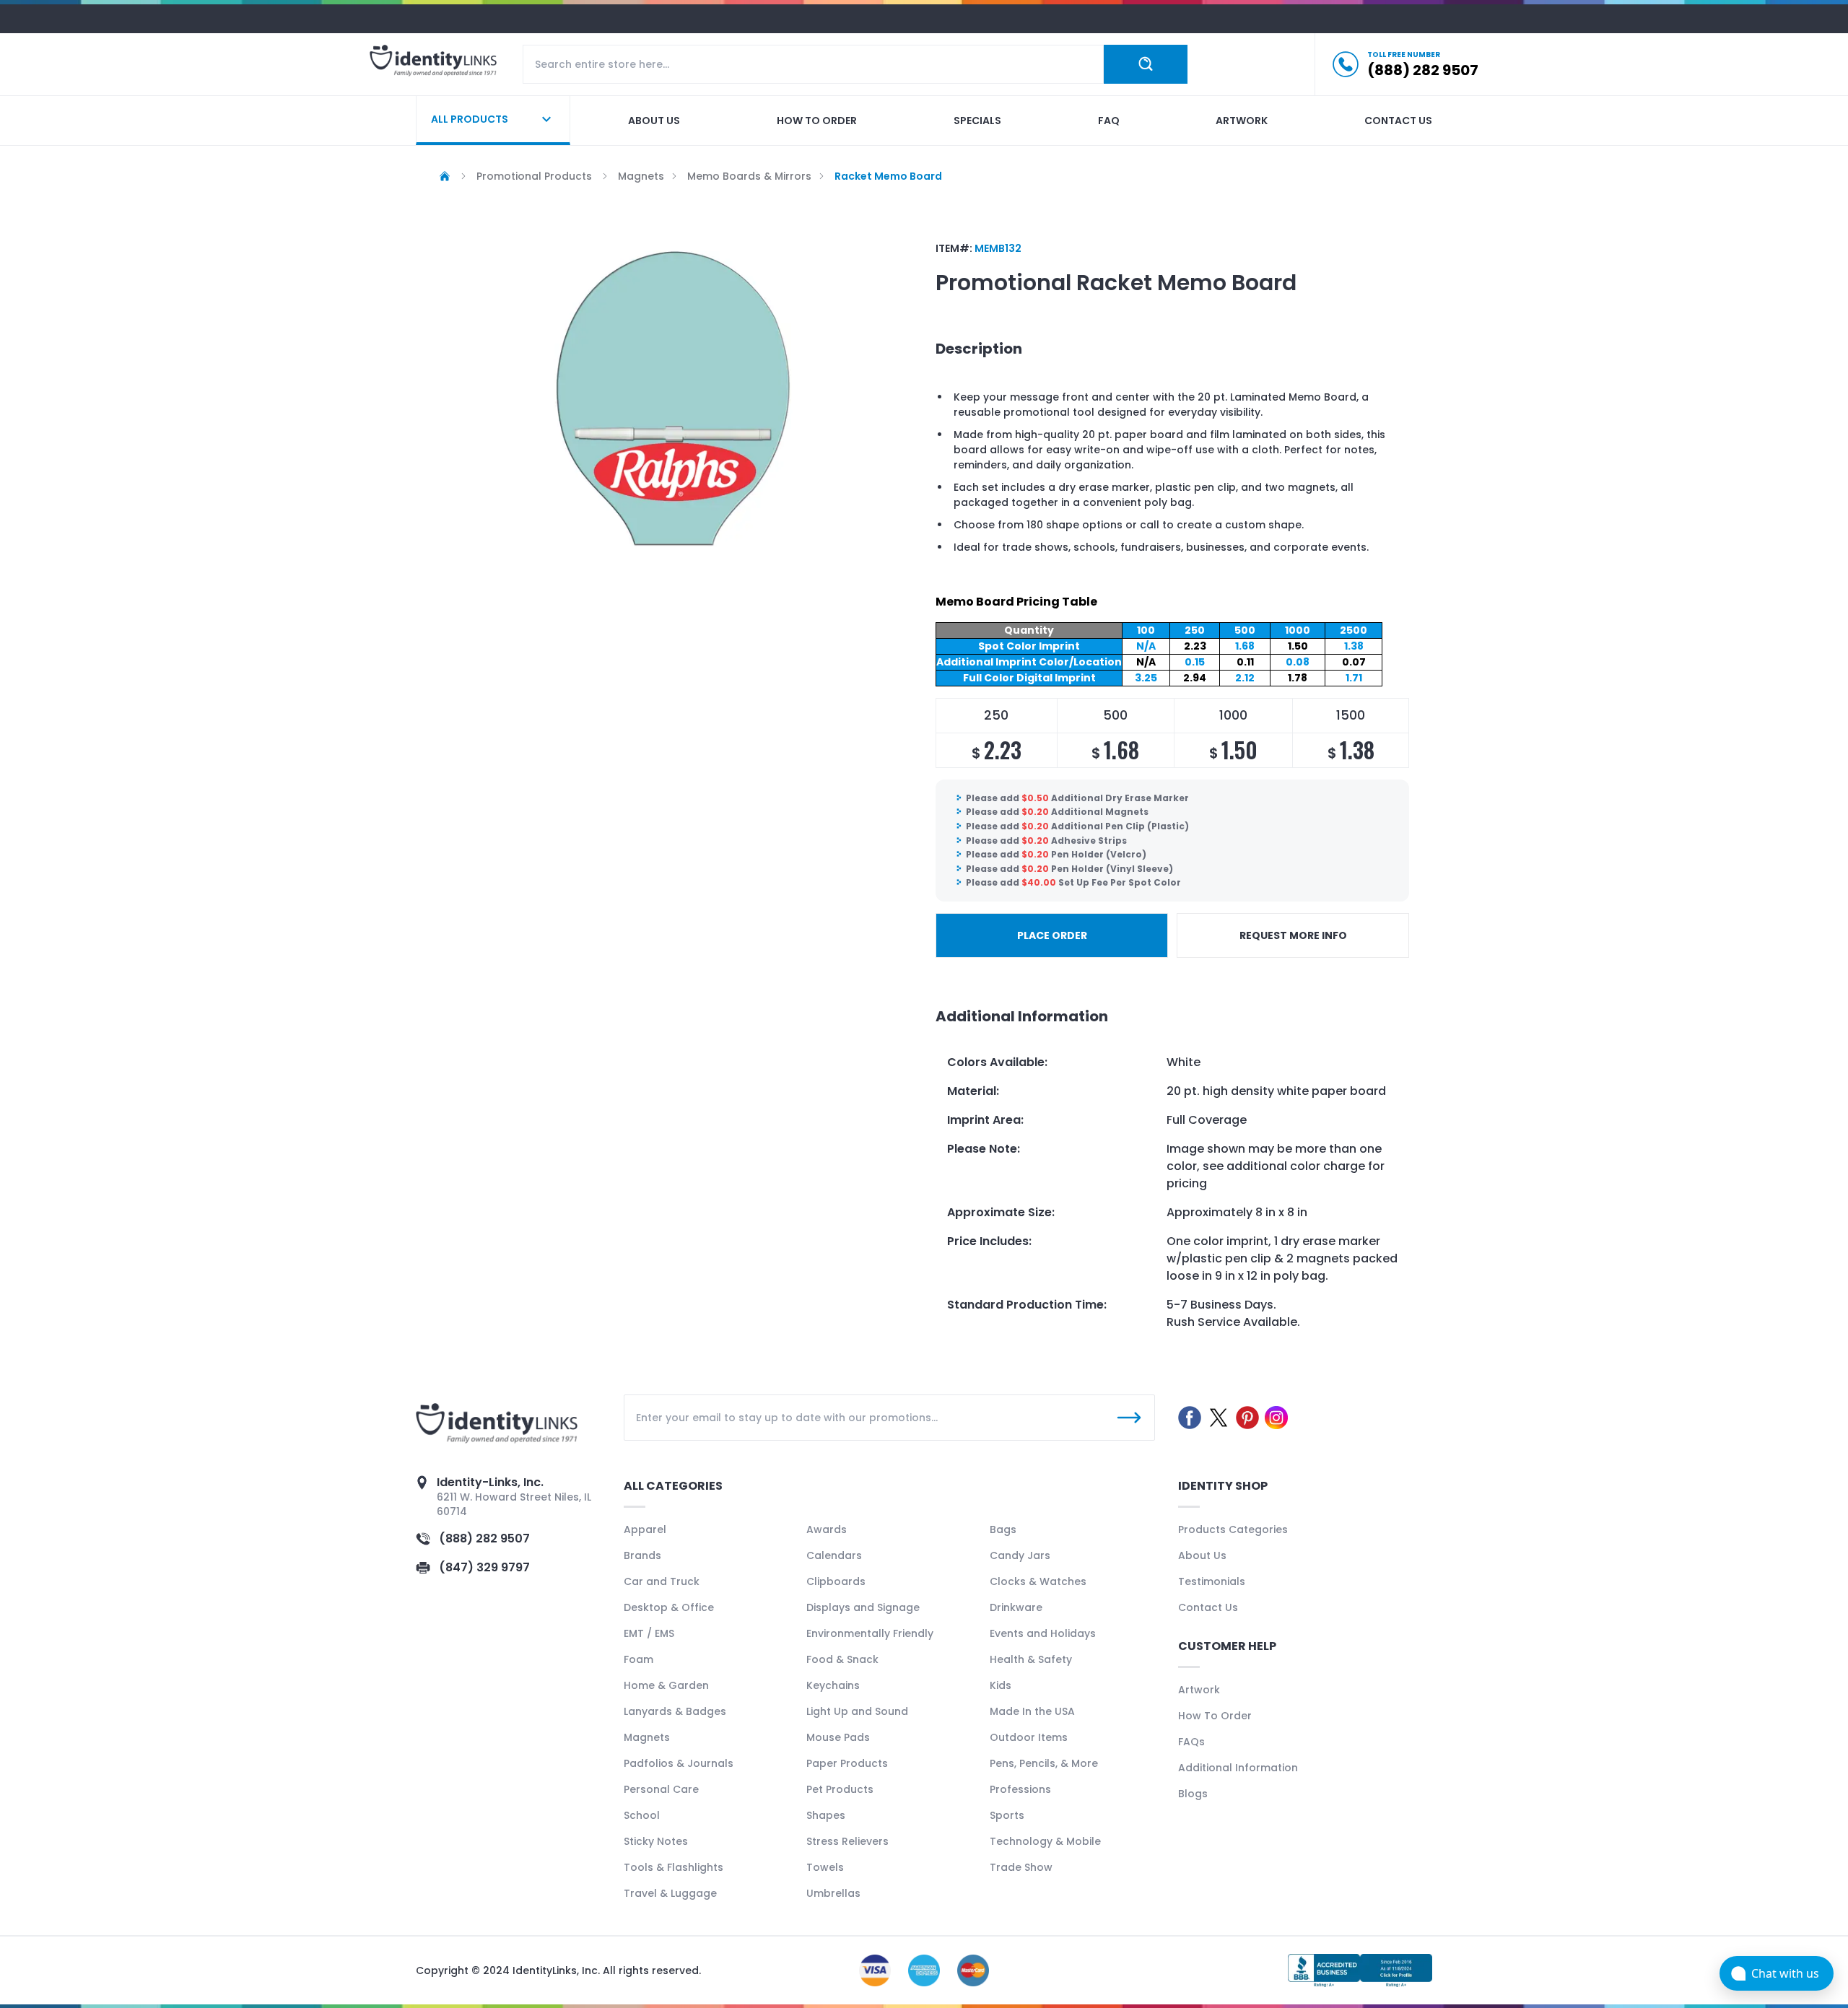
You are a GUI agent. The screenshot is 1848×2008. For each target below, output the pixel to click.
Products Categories (1233, 1529)
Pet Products (840, 1789)
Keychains (833, 1685)
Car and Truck (662, 1581)
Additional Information (1238, 1768)
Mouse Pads (838, 1737)
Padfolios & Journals (679, 1763)
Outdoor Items (1029, 1737)
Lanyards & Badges (675, 1711)
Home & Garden (666, 1685)
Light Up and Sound (857, 1711)
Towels (825, 1867)
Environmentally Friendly (870, 1633)
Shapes (826, 1815)
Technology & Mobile (1045, 1841)
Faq (1109, 121)
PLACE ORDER (1052, 935)
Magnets (647, 1737)
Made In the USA (1032, 1711)
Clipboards (836, 1581)
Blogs (1193, 1794)
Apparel (645, 1529)
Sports (1007, 1815)
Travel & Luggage (670, 1893)
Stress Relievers (847, 1841)
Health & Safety (1031, 1659)
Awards (827, 1529)
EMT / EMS (649, 1633)
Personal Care (661, 1789)
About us (654, 121)
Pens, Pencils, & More (1044, 1763)
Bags (1003, 1529)
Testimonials (1212, 1581)
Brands (642, 1555)
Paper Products (847, 1763)
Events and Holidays (1043, 1633)
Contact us (1398, 121)
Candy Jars (1020, 1555)
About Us (1202, 1555)
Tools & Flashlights (674, 1867)
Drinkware (1016, 1607)
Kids (1001, 1685)
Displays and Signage (863, 1607)
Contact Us (1208, 1607)
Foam (638, 1659)
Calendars (834, 1555)
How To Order (1215, 1716)
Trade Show (1021, 1867)
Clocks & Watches (1038, 1581)
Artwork (1242, 121)
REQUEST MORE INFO (1293, 935)
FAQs (1191, 1742)
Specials (977, 121)
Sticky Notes (656, 1841)
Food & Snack (842, 1659)
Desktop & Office (669, 1607)
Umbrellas (833, 1893)
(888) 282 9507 (484, 1538)
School (642, 1815)
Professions (1020, 1789)
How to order (817, 121)
